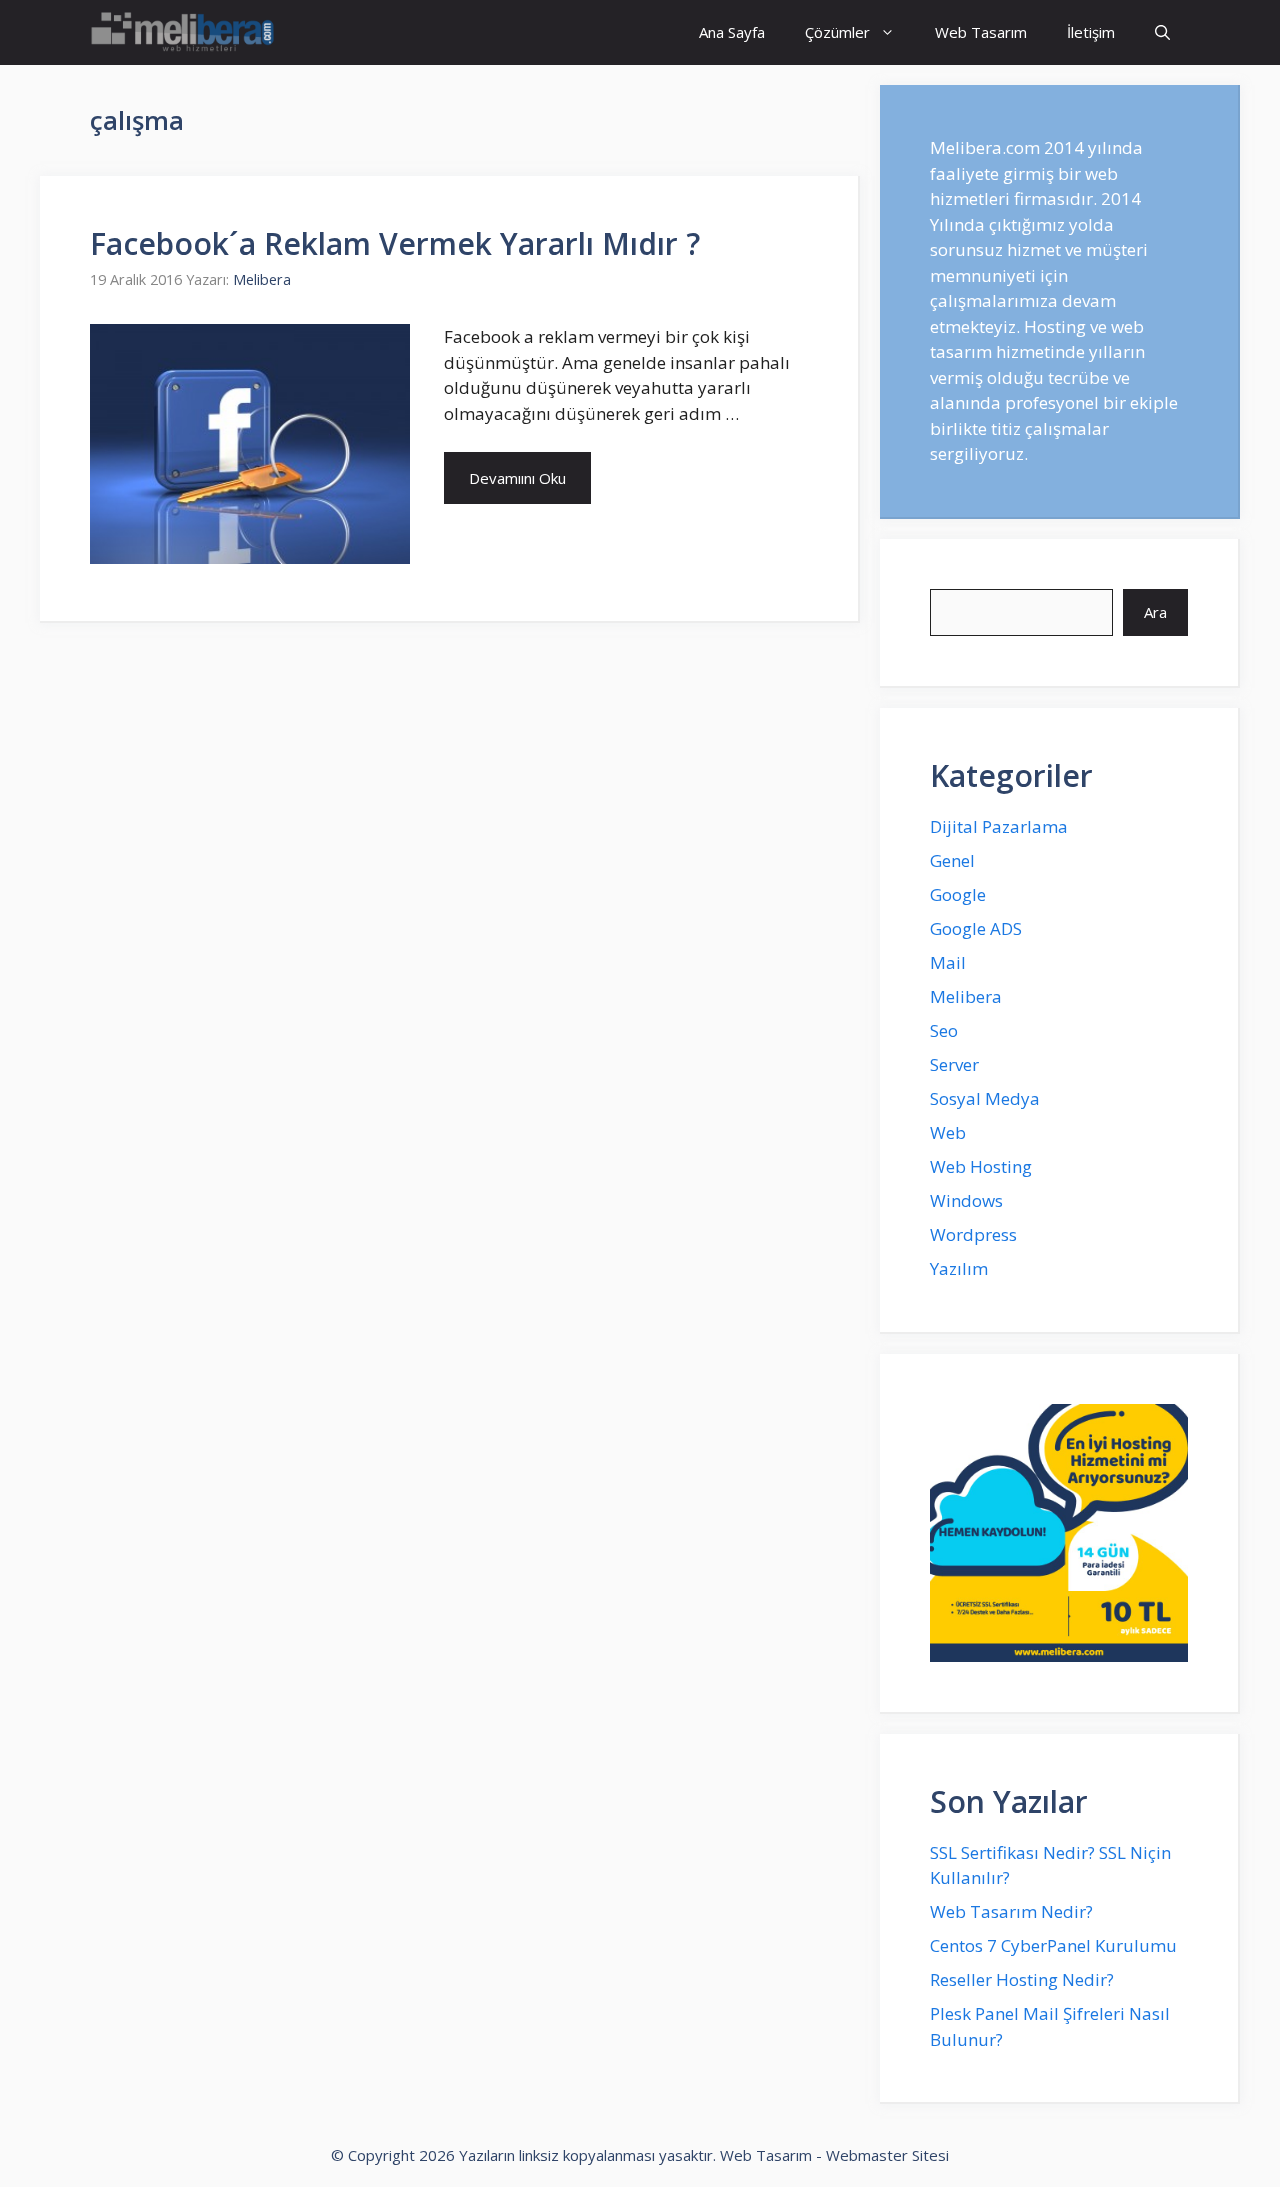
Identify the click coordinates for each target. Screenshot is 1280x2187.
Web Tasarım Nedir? (1011, 1911)
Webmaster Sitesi (887, 2155)
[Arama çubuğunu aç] (1162, 32)
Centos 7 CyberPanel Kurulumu (1053, 1945)
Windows (966, 1200)
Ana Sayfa (732, 32)
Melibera (966, 996)
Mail (948, 962)
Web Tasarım (981, 32)
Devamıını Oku (517, 478)
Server (954, 1064)
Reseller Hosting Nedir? (1022, 1979)
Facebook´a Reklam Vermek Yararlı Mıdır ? (395, 243)
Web (948, 1132)
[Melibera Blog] (185, 32)
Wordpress (973, 1234)
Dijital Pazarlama (999, 826)
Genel (952, 860)
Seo (944, 1030)
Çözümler (837, 32)
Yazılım (959, 1268)
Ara (1155, 612)
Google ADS (976, 928)
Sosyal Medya (985, 1098)
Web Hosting (981, 1166)
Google (958, 894)
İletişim (1091, 32)
